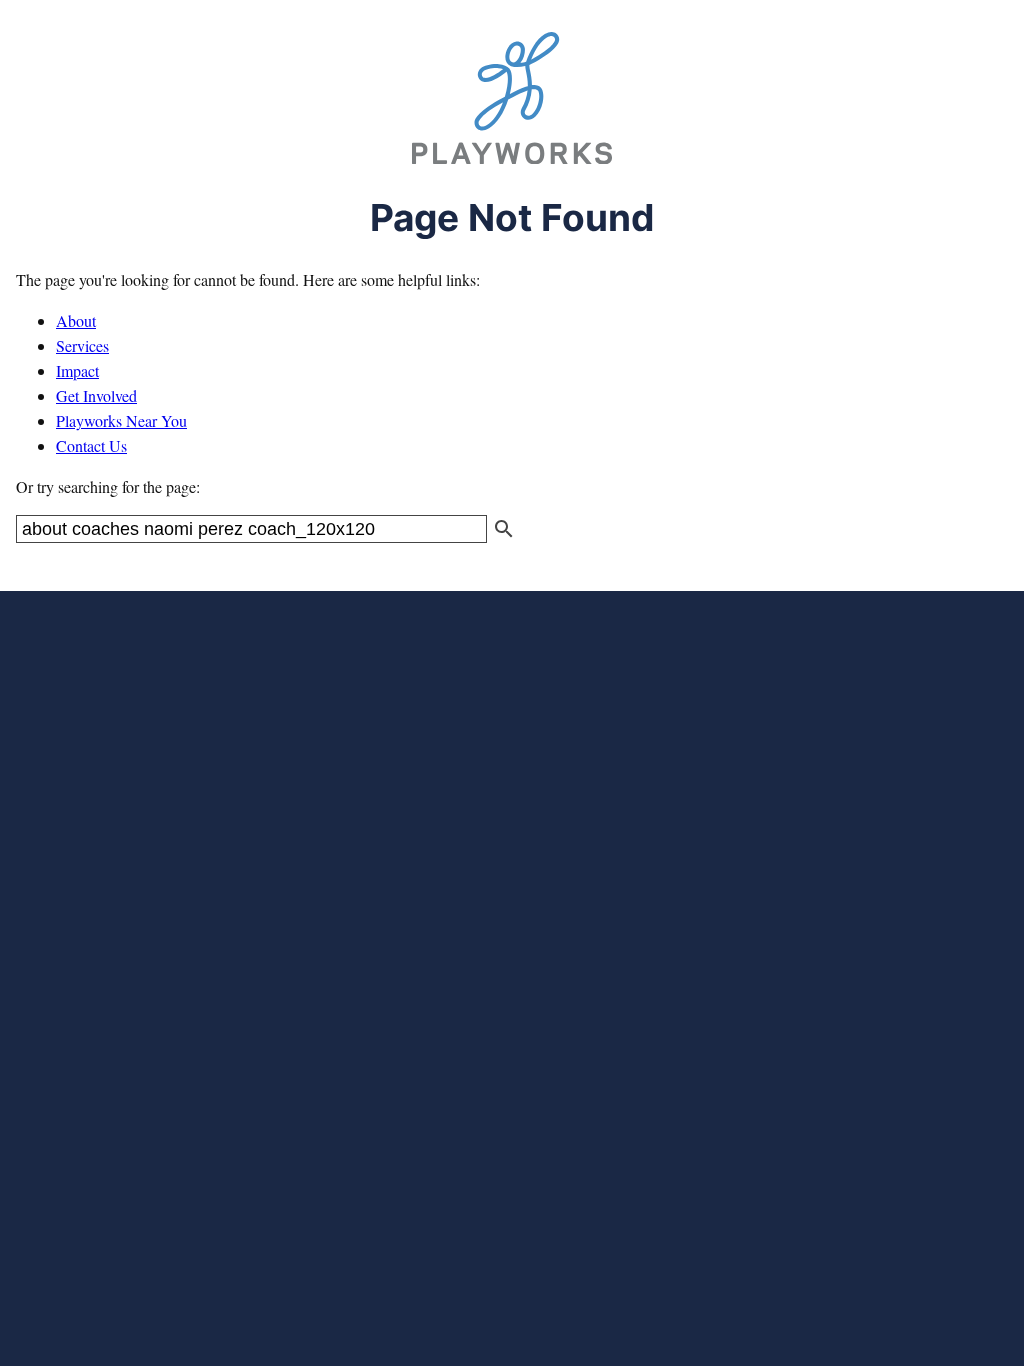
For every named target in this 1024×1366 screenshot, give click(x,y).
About (76, 320)
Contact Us (91, 445)
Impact (77, 370)
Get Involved (96, 395)
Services (82, 345)
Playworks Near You (121, 420)
